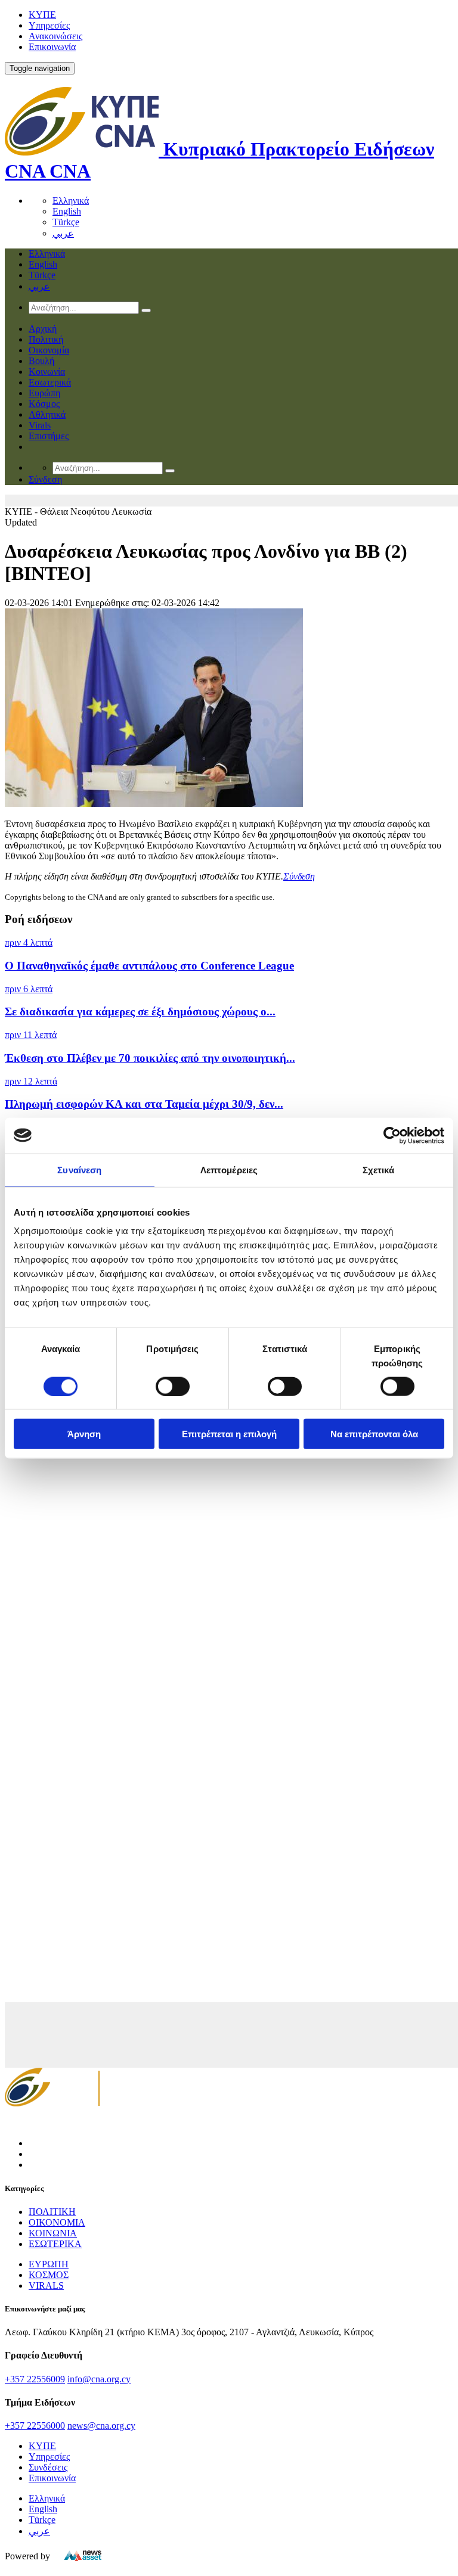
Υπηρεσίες (49, 25)
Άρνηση (84, 1434)
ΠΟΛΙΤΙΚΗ (52, 2212)
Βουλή (41, 361)
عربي (63, 233)
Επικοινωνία (52, 47)
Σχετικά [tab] (379, 1169)
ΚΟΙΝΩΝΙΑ (53, 2233)
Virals (40, 425)
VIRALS (46, 2286)
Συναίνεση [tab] (79, 1169)
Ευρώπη (44, 393)
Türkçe (66, 222)
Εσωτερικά (50, 382)
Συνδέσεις (48, 2467)
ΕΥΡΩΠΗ (49, 2264)
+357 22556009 (35, 2379)
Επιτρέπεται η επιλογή (229, 1434)
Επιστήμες (49, 436)
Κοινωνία (47, 372)
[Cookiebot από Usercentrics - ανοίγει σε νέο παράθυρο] (392, 1135)
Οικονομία (49, 350)
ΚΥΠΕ (42, 15)
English (67, 211)
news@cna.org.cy (101, 2426)
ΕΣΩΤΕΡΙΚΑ (55, 2244)
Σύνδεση (299, 876)
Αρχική (43, 329)
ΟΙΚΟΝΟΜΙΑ (57, 2222)
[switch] (173, 1386)
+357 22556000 (35, 2426)
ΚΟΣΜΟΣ (49, 2275)
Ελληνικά (71, 201)
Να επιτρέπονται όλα (374, 1434)
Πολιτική (46, 339)
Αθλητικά (47, 414)
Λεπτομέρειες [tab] (229, 1169)
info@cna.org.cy (99, 2379)
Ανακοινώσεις (55, 36)
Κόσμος (44, 404)
